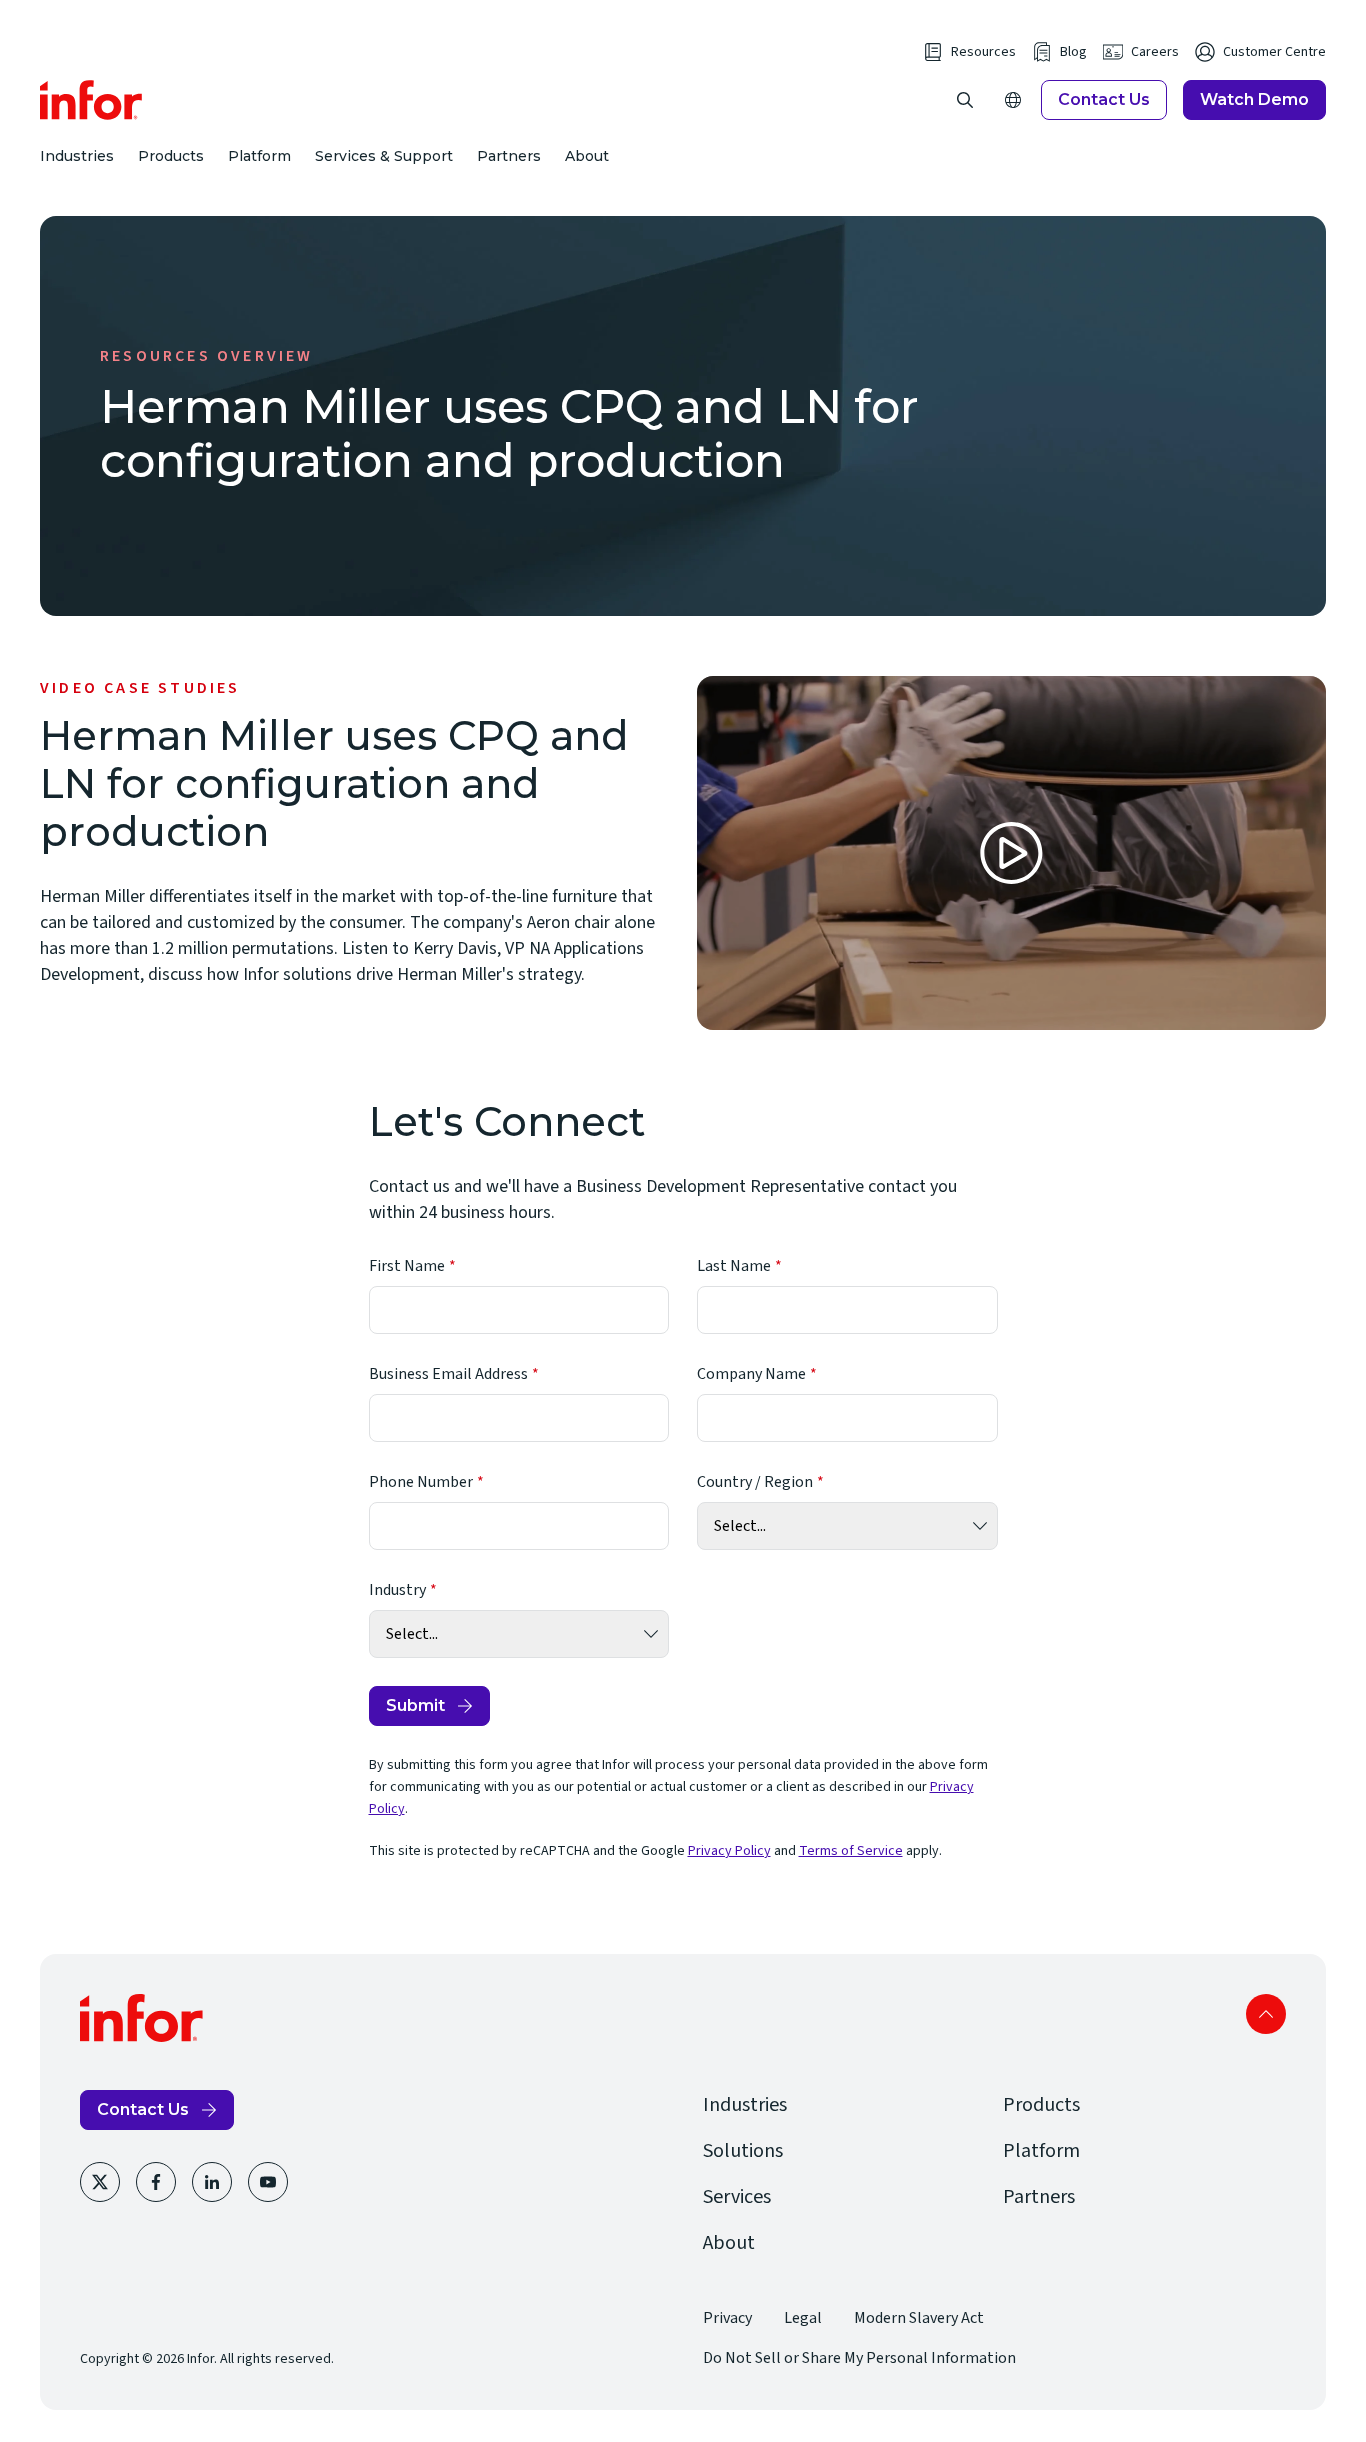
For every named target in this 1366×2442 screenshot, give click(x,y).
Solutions (743, 2151)
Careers (1155, 52)
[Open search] (965, 100)
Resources (983, 52)
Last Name (734, 1266)
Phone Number (421, 1482)
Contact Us (1104, 99)
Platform (259, 156)
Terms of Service (851, 1851)
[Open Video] (1011, 853)
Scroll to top (1266, 2014)
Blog (1073, 52)
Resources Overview (207, 356)
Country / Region (755, 1482)
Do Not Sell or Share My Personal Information (859, 2358)
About (587, 156)
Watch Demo (1254, 99)
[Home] (91, 100)
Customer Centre (1274, 52)
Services (737, 2197)
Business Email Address (448, 1374)
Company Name (751, 1374)
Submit (415, 1705)
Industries (77, 156)
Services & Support (384, 156)
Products (171, 156)
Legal (803, 2318)
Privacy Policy (729, 1851)
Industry (397, 1590)
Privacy (727, 2318)
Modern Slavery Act (919, 2318)
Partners (509, 156)
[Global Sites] (1013, 100)
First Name (407, 1266)
